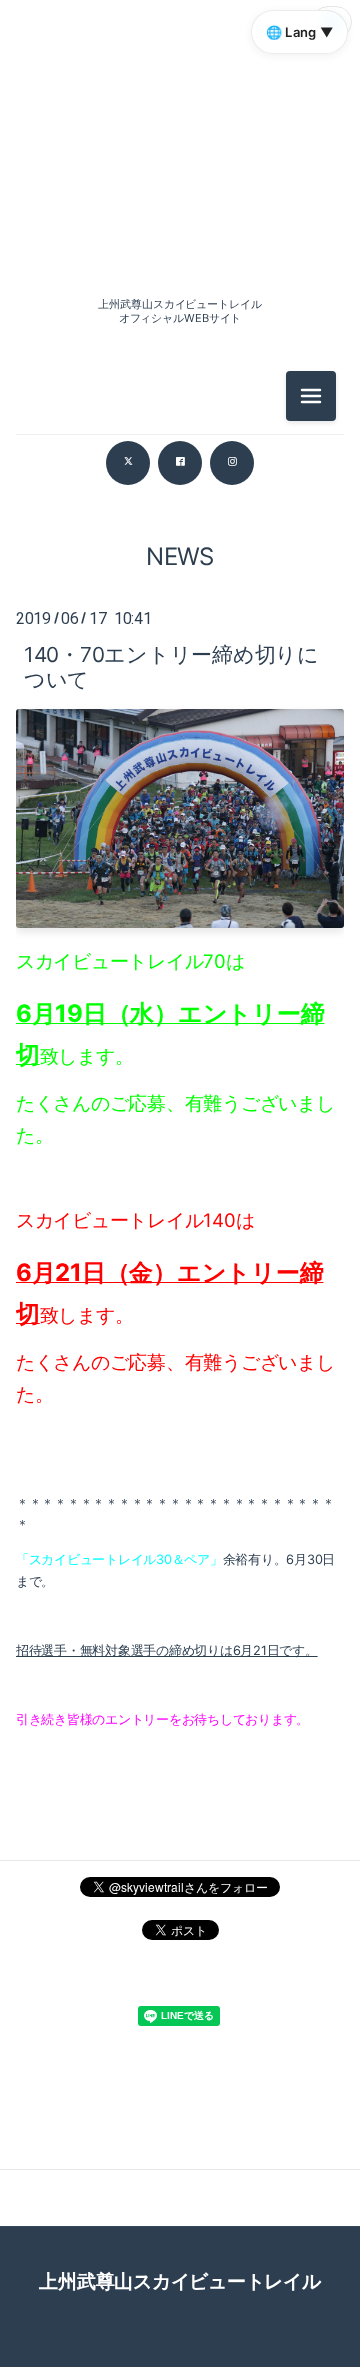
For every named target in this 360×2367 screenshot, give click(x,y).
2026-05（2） (180, 607)
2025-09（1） (179, 787)
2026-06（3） (179, 562)
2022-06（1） (179, 1012)
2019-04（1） (179, 1057)
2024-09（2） (179, 967)
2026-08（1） (179, 224)
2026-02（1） (179, 742)
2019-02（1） (180, 1147)
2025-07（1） (179, 832)
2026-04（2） (179, 652)
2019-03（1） (179, 1102)
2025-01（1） (180, 922)
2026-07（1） (179, 517)
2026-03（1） (180, 697)
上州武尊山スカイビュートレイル (179, 2281)
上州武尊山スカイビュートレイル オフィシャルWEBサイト (179, 310)
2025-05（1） (179, 877)
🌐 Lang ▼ (299, 32)
